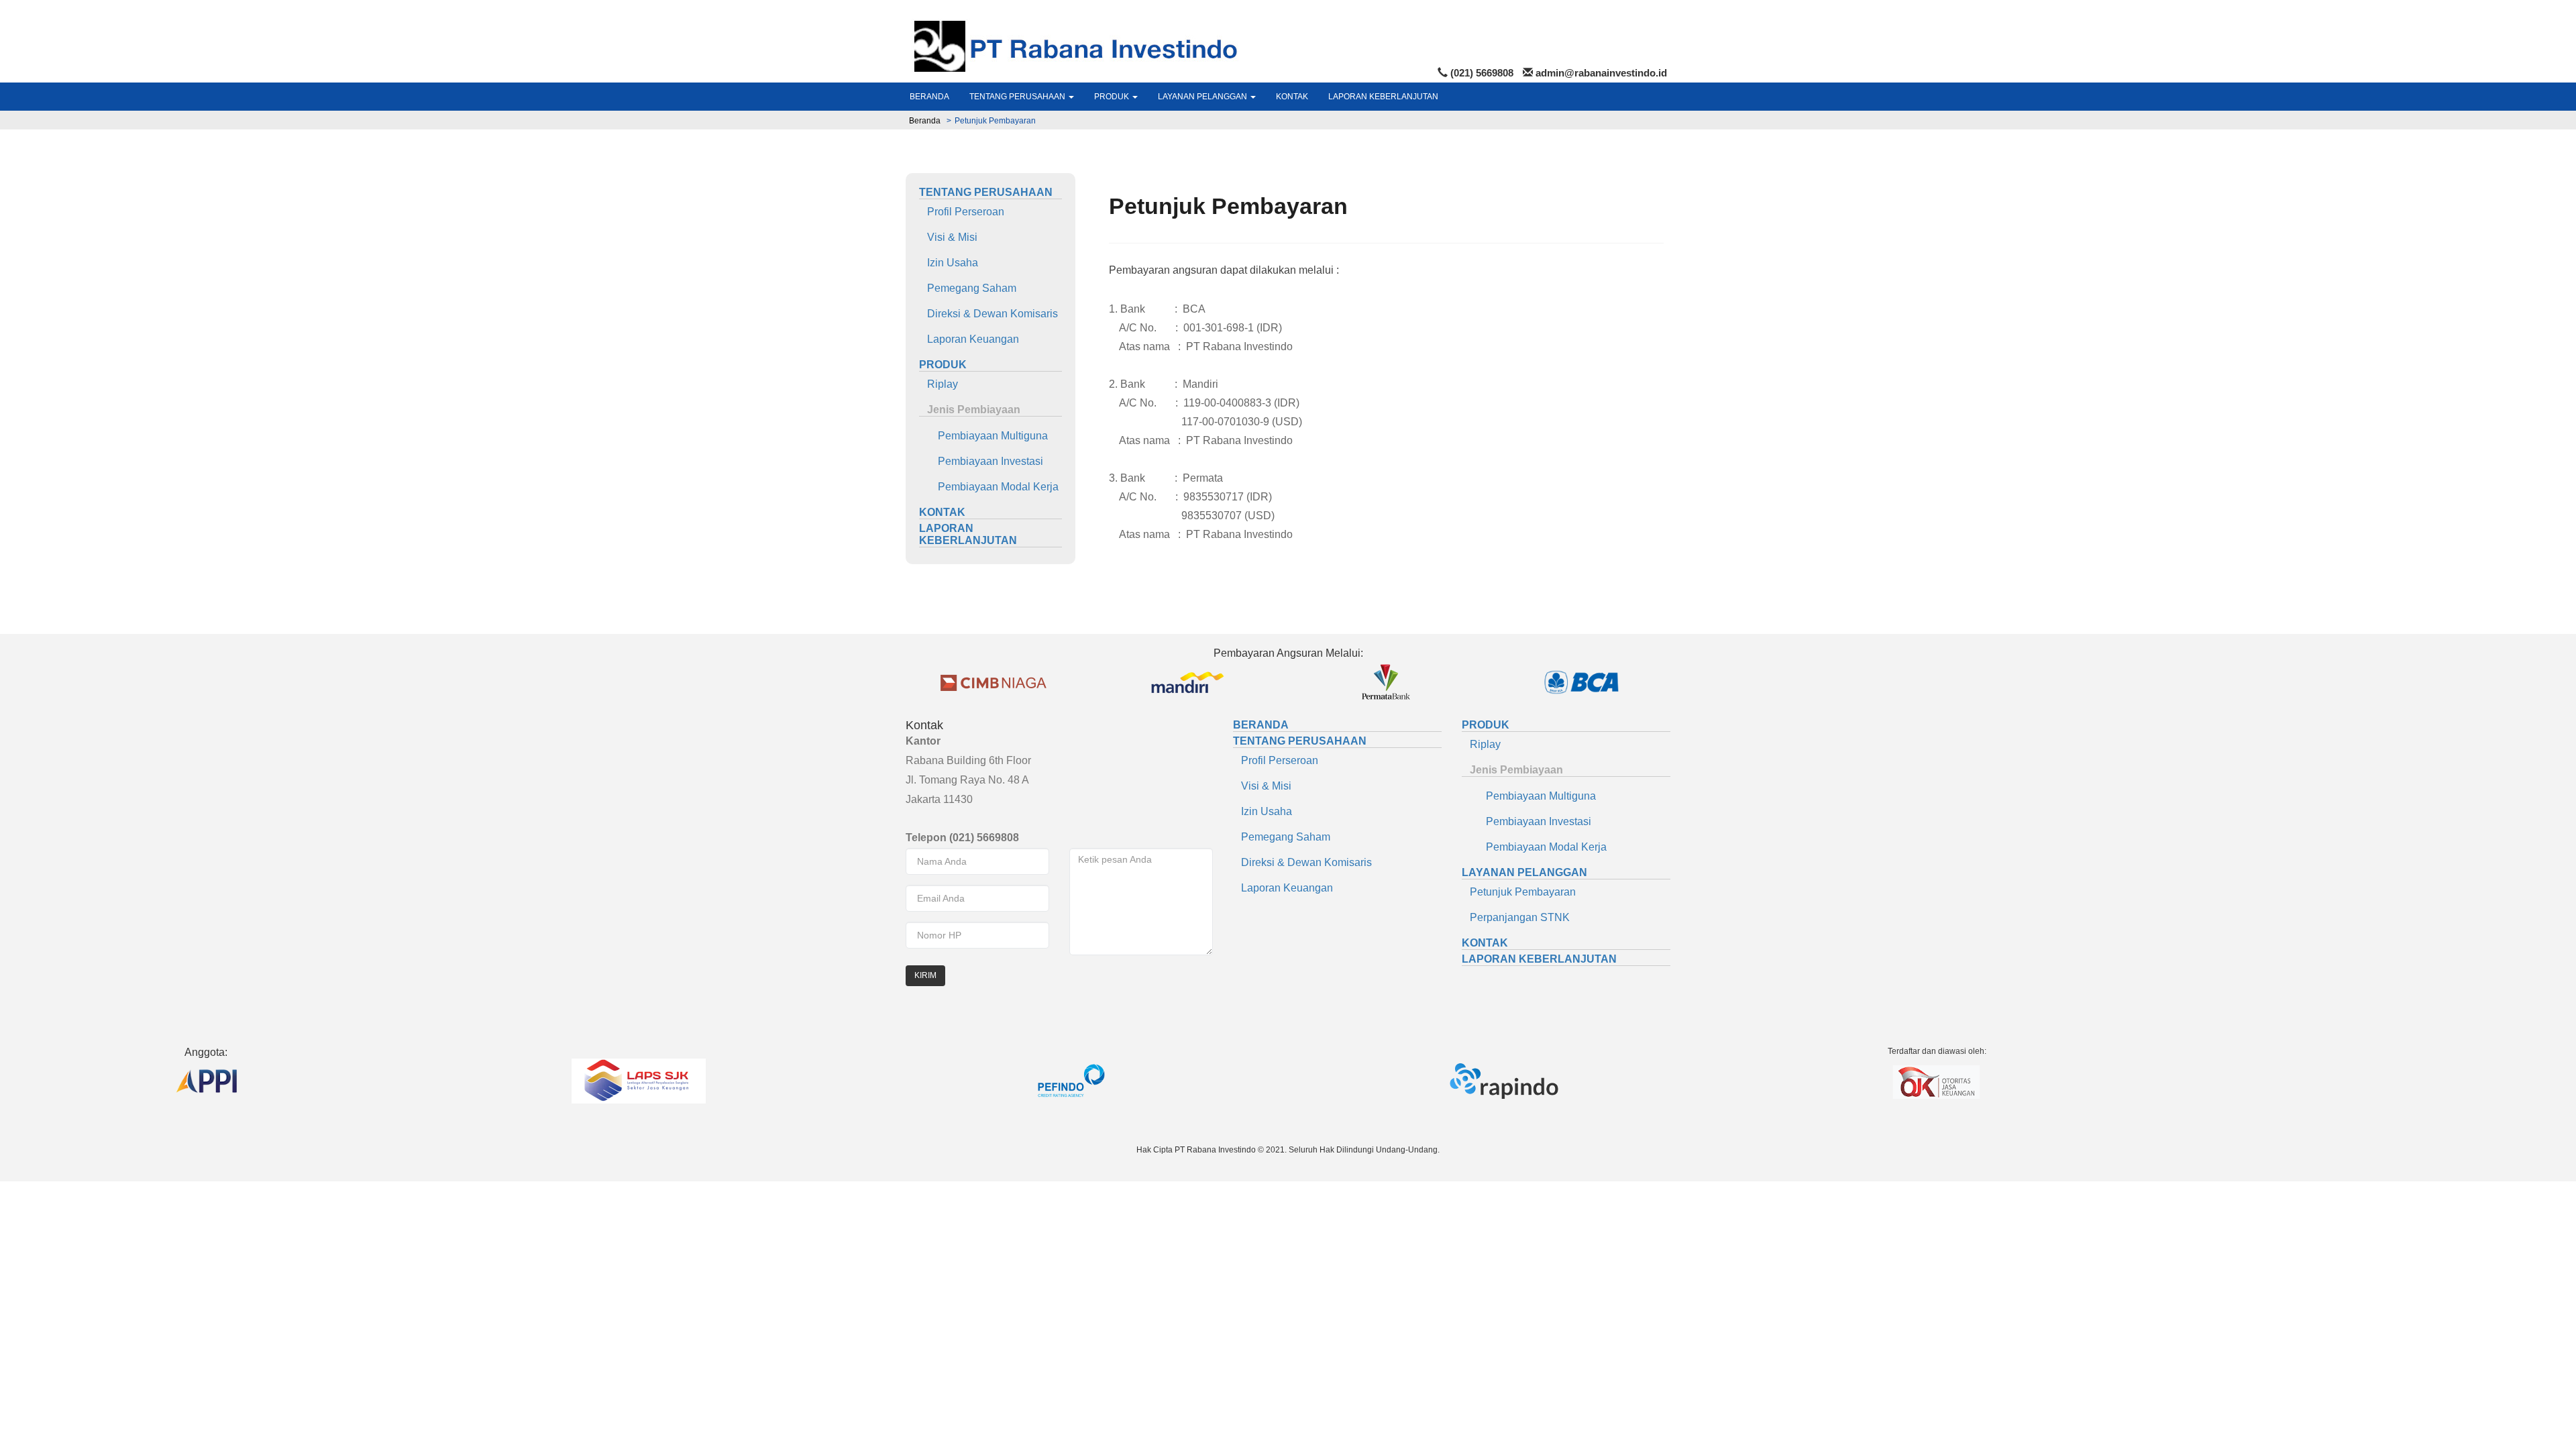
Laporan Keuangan (969, 339)
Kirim (925, 975)
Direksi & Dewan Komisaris (988, 314)
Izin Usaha (949, 263)
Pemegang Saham (968, 288)
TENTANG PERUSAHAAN (1018, 97)
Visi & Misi (948, 237)
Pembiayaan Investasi (981, 461)
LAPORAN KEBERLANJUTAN (1383, 97)
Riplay (938, 384)
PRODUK (1113, 97)
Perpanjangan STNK (1516, 917)
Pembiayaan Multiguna (983, 436)
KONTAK (1292, 97)
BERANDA (929, 97)
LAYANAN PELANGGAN (1203, 97)
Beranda (925, 121)
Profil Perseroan (962, 212)
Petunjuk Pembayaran (1519, 892)
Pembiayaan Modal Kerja (989, 487)
